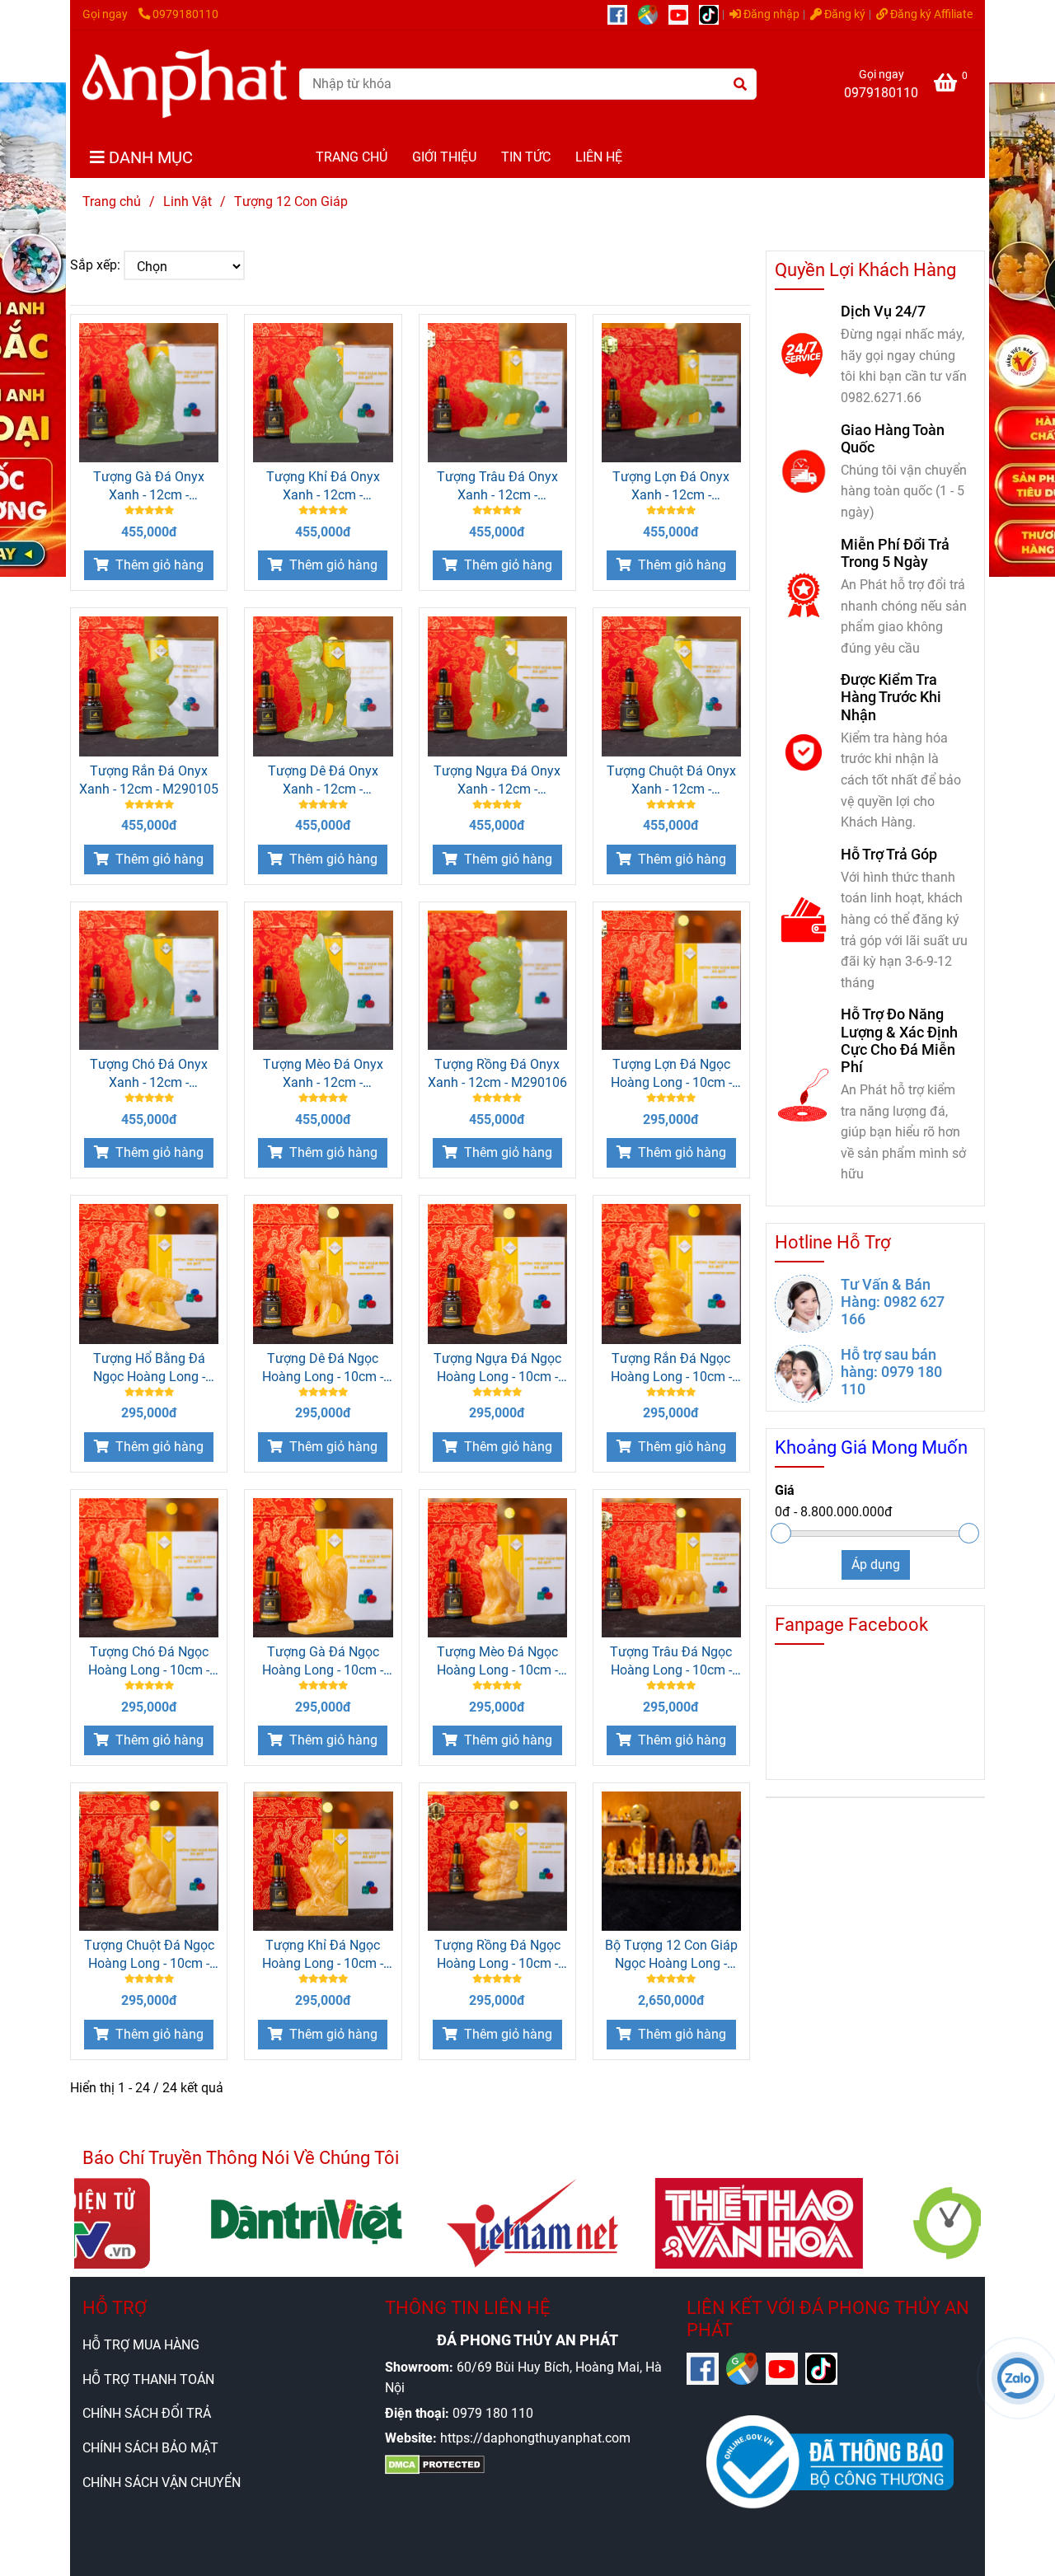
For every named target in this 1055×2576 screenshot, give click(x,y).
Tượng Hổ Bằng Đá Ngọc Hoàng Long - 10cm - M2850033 (149, 1368)
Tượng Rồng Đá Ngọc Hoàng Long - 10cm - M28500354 (497, 1955)
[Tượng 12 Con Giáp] (185, 84)
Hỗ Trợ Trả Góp (889, 854)
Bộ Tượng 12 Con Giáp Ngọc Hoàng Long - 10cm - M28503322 (671, 1955)
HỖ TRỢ (115, 2308)
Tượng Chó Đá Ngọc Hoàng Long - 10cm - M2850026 (149, 1662)
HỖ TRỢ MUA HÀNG (141, 2345)
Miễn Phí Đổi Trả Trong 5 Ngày (895, 553)
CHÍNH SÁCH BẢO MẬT (150, 2448)
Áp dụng (876, 1564)
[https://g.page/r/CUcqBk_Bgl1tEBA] (653, 14)
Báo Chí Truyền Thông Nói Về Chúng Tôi (241, 2158)
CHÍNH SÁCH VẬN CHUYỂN (162, 2482)
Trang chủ (112, 201)
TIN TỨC (526, 157)
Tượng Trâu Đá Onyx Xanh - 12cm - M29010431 (497, 487)
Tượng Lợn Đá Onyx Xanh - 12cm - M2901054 (671, 487)
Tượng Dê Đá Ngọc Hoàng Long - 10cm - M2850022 (323, 1368)
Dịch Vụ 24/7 (883, 311)
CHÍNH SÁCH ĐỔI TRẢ (147, 2413)
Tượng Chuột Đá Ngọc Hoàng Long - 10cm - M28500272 (149, 1955)
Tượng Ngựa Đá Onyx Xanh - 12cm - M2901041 (497, 781)
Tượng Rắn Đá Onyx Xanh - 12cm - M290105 (149, 780)
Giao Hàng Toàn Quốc (893, 438)
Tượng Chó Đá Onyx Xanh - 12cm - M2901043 (149, 1074)
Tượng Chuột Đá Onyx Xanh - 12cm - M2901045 (671, 781)
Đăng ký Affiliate (930, 14)
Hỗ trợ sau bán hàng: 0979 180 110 (891, 1372)
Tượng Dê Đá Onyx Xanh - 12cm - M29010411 (323, 781)
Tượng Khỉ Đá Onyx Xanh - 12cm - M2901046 (323, 487)
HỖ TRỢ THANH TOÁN (148, 2379)
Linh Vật (188, 201)
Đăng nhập (770, 14)
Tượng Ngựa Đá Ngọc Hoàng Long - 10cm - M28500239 (497, 1368)
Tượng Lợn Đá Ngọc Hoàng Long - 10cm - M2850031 (671, 1074)
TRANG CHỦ (352, 157)
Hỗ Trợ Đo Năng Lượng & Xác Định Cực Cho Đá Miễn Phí (899, 1040)
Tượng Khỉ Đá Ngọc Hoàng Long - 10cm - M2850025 (323, 1955)
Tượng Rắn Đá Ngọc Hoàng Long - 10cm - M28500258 (671, 1368)
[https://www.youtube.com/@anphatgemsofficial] (684, 14)
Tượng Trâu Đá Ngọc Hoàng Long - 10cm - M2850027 (671, 1662)
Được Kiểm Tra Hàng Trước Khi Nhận (891, 697)
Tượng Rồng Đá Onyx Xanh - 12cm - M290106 (497, 1073)
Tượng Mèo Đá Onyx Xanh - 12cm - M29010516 (323, 1074)
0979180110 (185, 14)
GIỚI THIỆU (444, 157)
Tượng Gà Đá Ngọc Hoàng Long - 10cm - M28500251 (323, 1662)
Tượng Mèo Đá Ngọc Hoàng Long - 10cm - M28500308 (497, 1662)
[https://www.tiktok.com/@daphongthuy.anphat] (713, 14)
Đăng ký (844, 14)
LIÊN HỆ (599, 157)
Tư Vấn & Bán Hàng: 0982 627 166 (893, 1302)
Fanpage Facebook (851, 1625)
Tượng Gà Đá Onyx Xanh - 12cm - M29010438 (149, 487)
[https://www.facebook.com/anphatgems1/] (623, 14)
